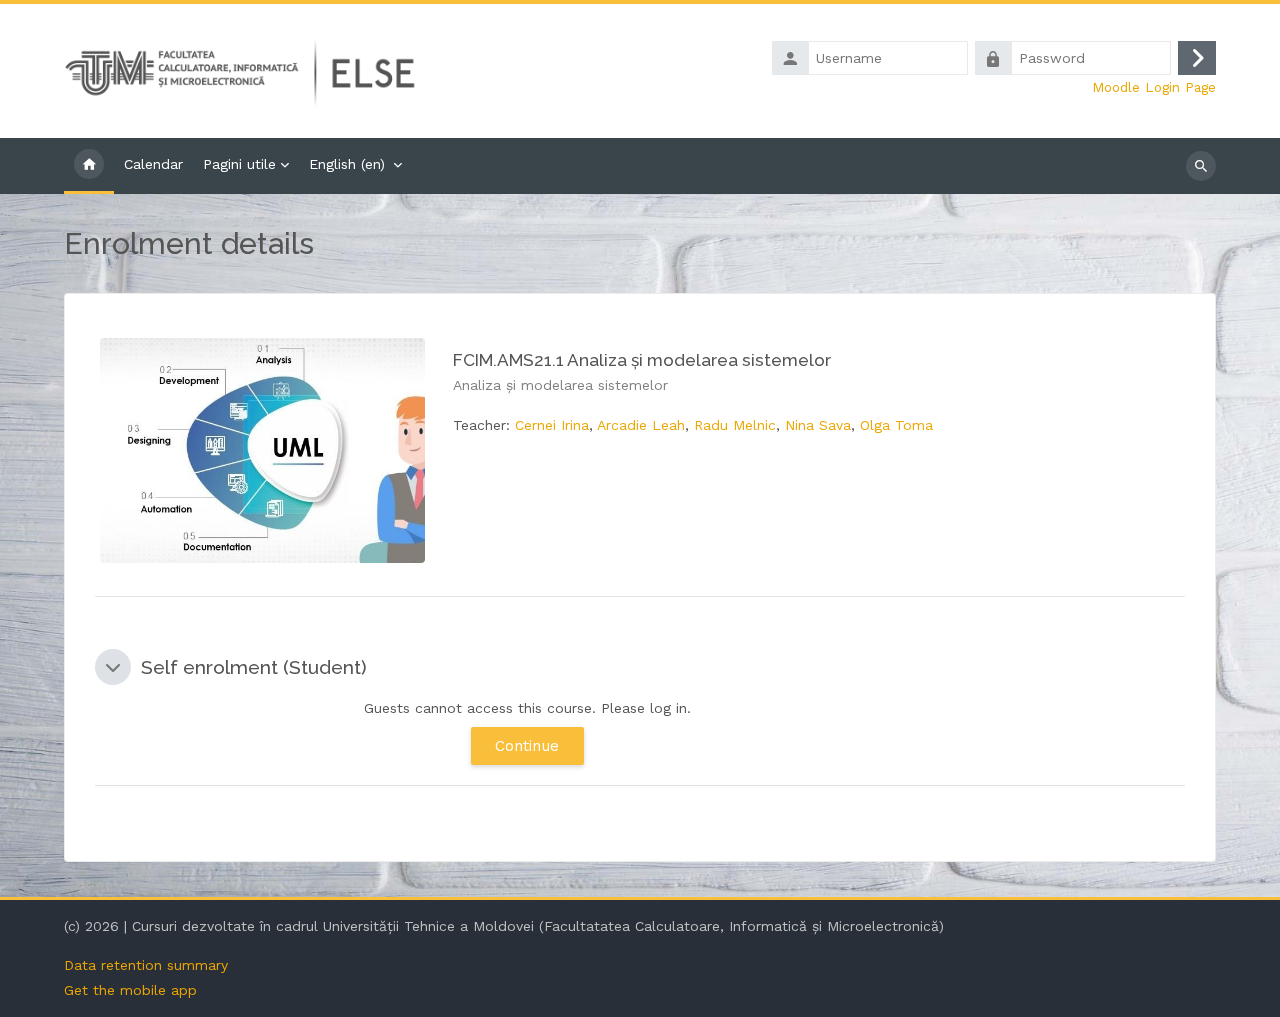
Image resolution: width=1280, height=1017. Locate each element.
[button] (113, 667)
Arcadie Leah (641, 425)
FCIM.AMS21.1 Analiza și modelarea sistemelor (642, 360)
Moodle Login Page (1154, 87)
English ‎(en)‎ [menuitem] (347, 164)
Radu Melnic (735, 425)
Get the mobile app (130, 990)
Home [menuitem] (89, 166)
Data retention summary (146, 965)
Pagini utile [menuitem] (239, 164)
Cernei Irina (552, 425)
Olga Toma (896, 425)
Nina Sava (818, 425)
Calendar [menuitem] (153, 164)
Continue (527, 746)
